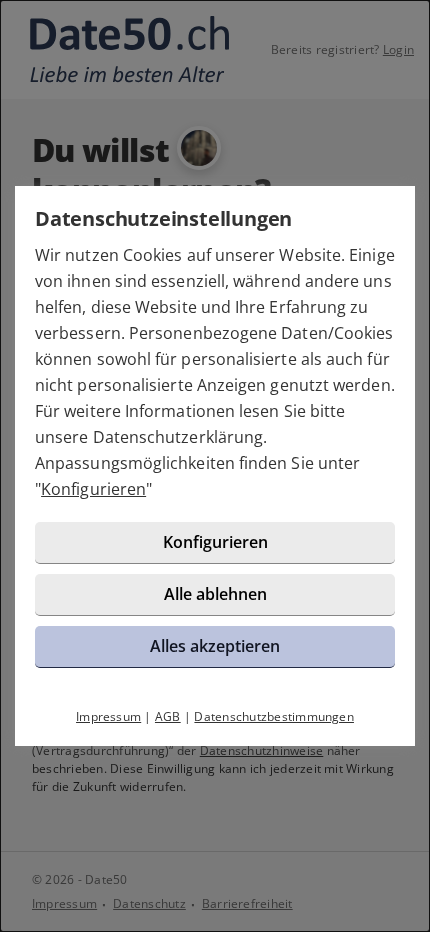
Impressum (108, 716)
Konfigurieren (93, 489)
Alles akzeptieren (215, 646)
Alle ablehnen (215, 594)
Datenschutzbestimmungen (274, 716)
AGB (168, 716)
